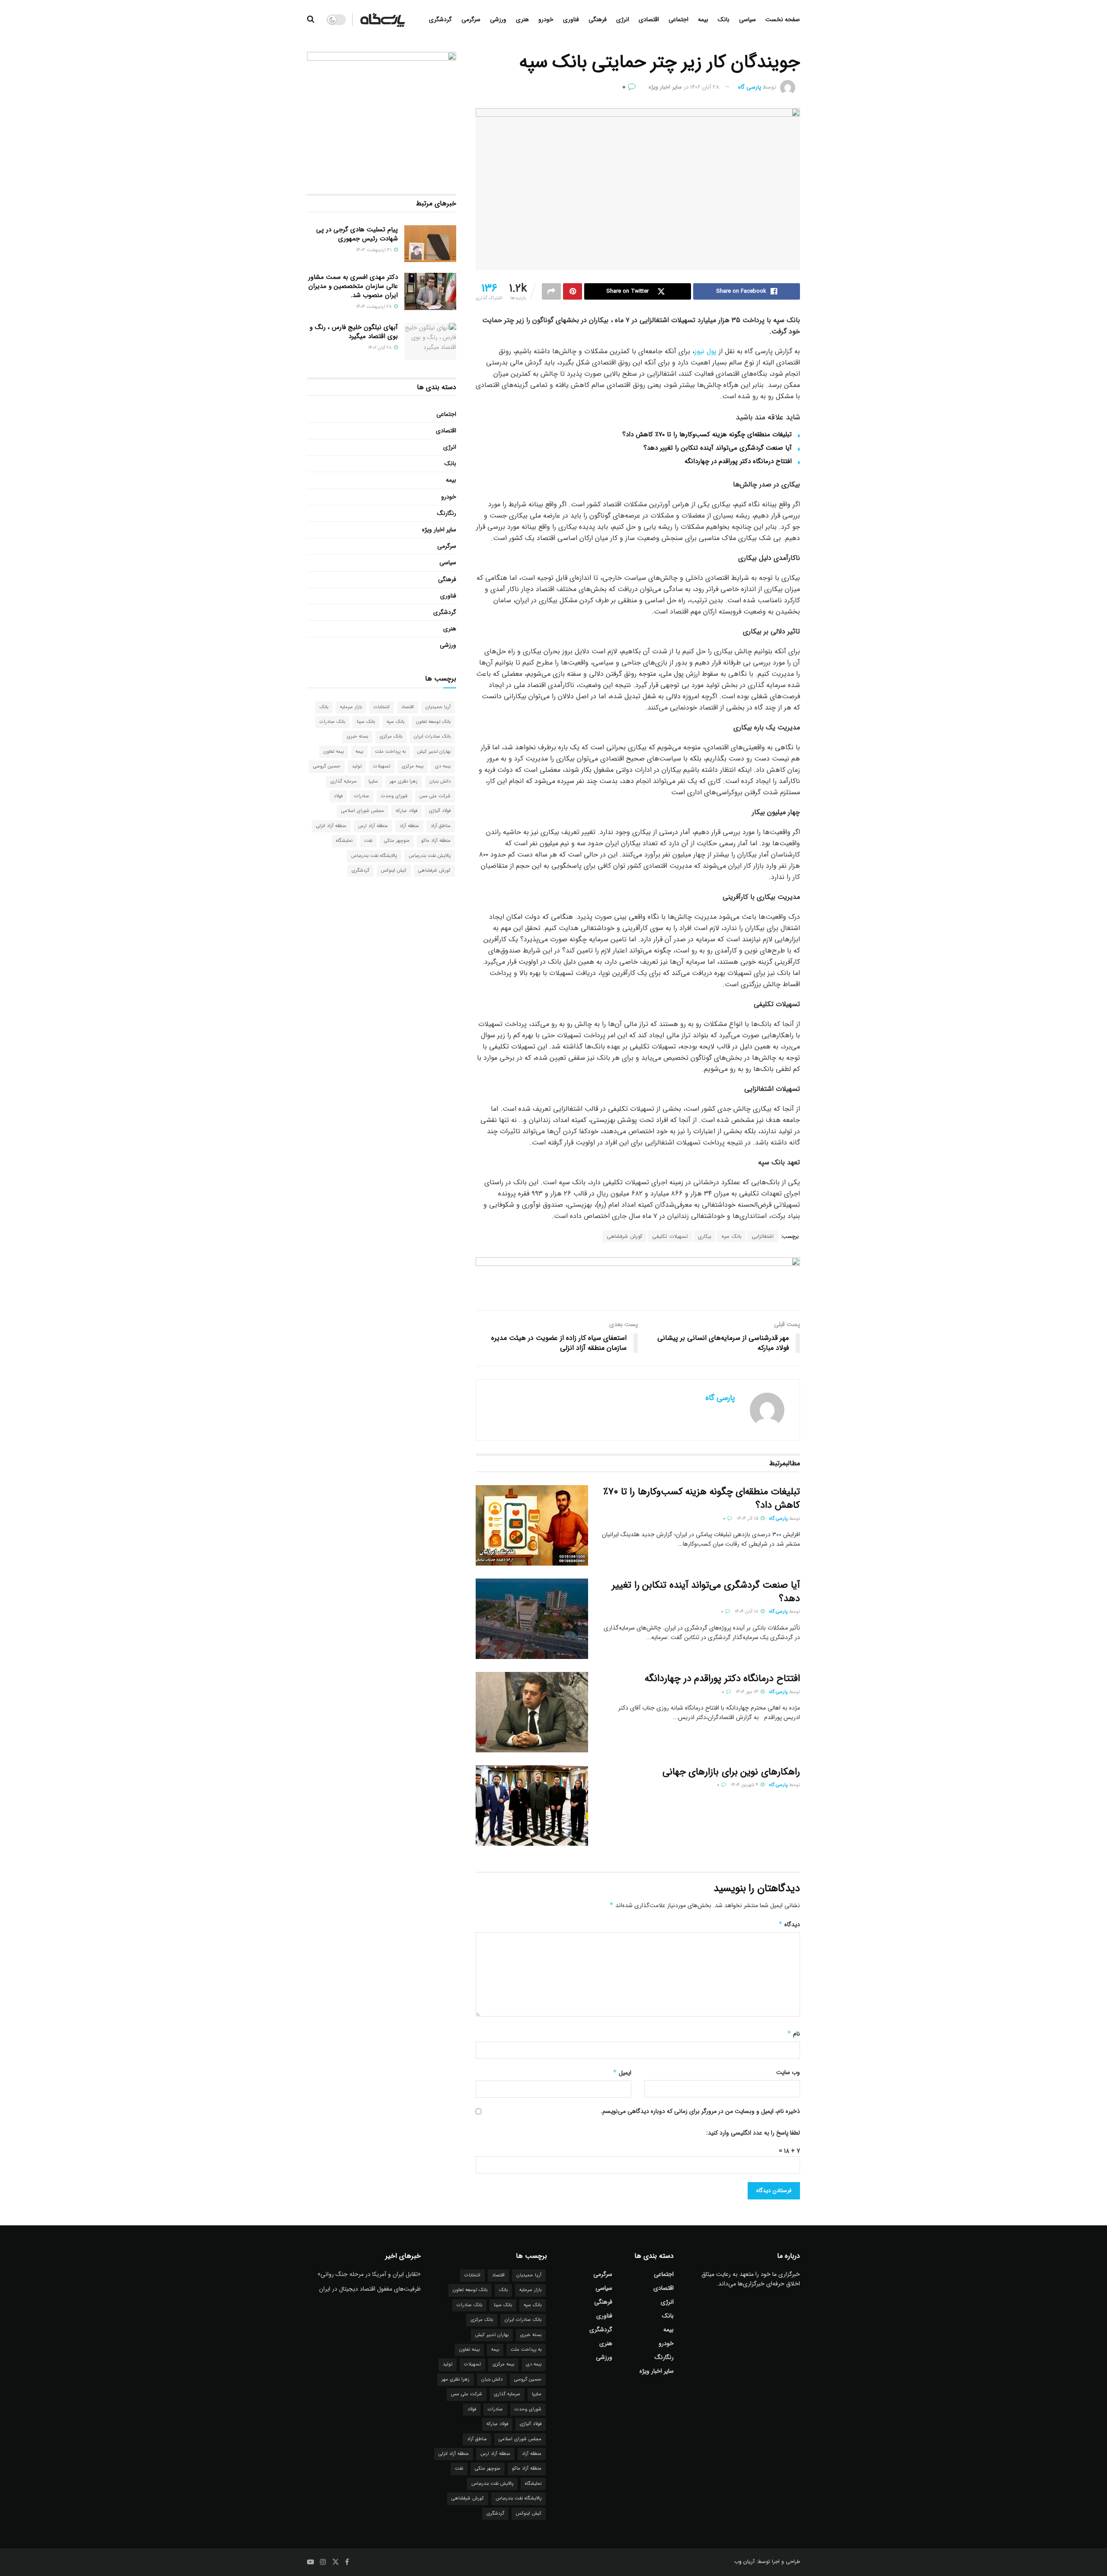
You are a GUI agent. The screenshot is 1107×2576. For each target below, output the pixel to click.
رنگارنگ (447, 513)
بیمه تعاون (334, 752)
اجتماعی (678, 19)
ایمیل (622, 2073)
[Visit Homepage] (383, 19)
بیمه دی (443, 766)
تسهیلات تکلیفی (670, 1236)
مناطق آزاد (441, 826)
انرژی (623, 19)
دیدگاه (789, 1924)
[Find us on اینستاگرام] (323, 2562)
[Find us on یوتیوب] (310, 2562)
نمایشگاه (344, 841)
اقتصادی (649, 19)
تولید (357, 766)
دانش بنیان (440, 781)
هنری (522, 19)
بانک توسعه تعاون (433, 722)
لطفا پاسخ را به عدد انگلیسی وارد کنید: (753, 2133)
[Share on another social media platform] (551, 291)
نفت (368, 841)
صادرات (362, 796)
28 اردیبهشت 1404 (374, 307)
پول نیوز (705, 351)
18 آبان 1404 (747, 1612)
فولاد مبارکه (406, 811)
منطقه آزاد (409, 826)
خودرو (546, 19)
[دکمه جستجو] (311, 19)
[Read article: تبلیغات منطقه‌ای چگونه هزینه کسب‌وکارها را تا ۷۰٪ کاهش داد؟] (532, 1525)
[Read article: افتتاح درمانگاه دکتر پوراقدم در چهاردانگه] (532, 1712)
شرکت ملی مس (435, 796)
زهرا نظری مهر (404, 781)
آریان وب (744, 2562)
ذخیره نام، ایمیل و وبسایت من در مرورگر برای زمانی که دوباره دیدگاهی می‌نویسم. (700, 2111)
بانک (724, 19)
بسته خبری (357, 737)
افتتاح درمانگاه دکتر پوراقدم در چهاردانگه (738, 461)
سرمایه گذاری (344, 781)
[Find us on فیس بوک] (347, 2562)
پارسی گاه (750, 87)
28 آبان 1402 (705, 87)
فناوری (571, 19)
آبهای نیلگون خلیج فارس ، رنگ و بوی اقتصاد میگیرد (354, 332)
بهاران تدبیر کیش (434, 752)
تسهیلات (382, 766)
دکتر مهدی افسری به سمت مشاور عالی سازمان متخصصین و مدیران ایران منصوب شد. (353, 286)
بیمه (703, 19)
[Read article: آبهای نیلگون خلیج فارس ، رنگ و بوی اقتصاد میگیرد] (430, 342)
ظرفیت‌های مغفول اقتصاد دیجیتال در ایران (370, 2289)
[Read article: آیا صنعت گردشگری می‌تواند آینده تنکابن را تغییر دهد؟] (532, 1619)
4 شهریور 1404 (745, 1785)
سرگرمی (471, 19)
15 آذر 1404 (748, 1519)
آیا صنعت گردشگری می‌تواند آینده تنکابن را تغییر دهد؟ (718, 448)
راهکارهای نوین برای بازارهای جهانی (731, 1772)
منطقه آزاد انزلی (331, 826)
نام (793, 2034)
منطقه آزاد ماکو (436, 841)
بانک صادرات (332, 722)
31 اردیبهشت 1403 (374, 250)
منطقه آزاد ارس (373, 826)
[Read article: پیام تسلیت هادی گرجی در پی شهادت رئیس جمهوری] (430, 244)
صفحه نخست (783, 19)
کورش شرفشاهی (624, 1236)
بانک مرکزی (391, 737)
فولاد (338, 796)
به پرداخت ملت (390, 752)
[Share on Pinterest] (573, 291)
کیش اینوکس (394, 871)
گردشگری (440, 19)
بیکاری (705, 1236)
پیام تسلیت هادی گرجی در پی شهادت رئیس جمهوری (357, 234)
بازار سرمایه (351, 707)
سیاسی (747, 19)
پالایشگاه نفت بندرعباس (374, 856)
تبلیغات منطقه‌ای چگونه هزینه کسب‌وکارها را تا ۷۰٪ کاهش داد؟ (707, 435)
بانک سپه (731, 1236)
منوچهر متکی (397, 841)
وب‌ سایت (788, 2072)
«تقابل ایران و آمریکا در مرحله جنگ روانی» (369, 2274)
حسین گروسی (327, 766)
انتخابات (382, 707)
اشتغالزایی (763, 1236)
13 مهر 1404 (748, 1692)
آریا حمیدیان (438, 707)
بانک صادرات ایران (432, 737)
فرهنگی (598, 19)
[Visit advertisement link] (638, 1277)
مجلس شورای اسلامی (363, 811)
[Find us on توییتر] (336, 2562)
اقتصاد (408, 707)
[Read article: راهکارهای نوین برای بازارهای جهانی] (532, 1806)
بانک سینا (366, 722)
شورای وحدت (394, 796)
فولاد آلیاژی (440, 811)
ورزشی (498, 19)
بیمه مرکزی (413, 766)
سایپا (373, 781)
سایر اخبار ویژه (665, 87)
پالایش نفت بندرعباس (430, 856)
